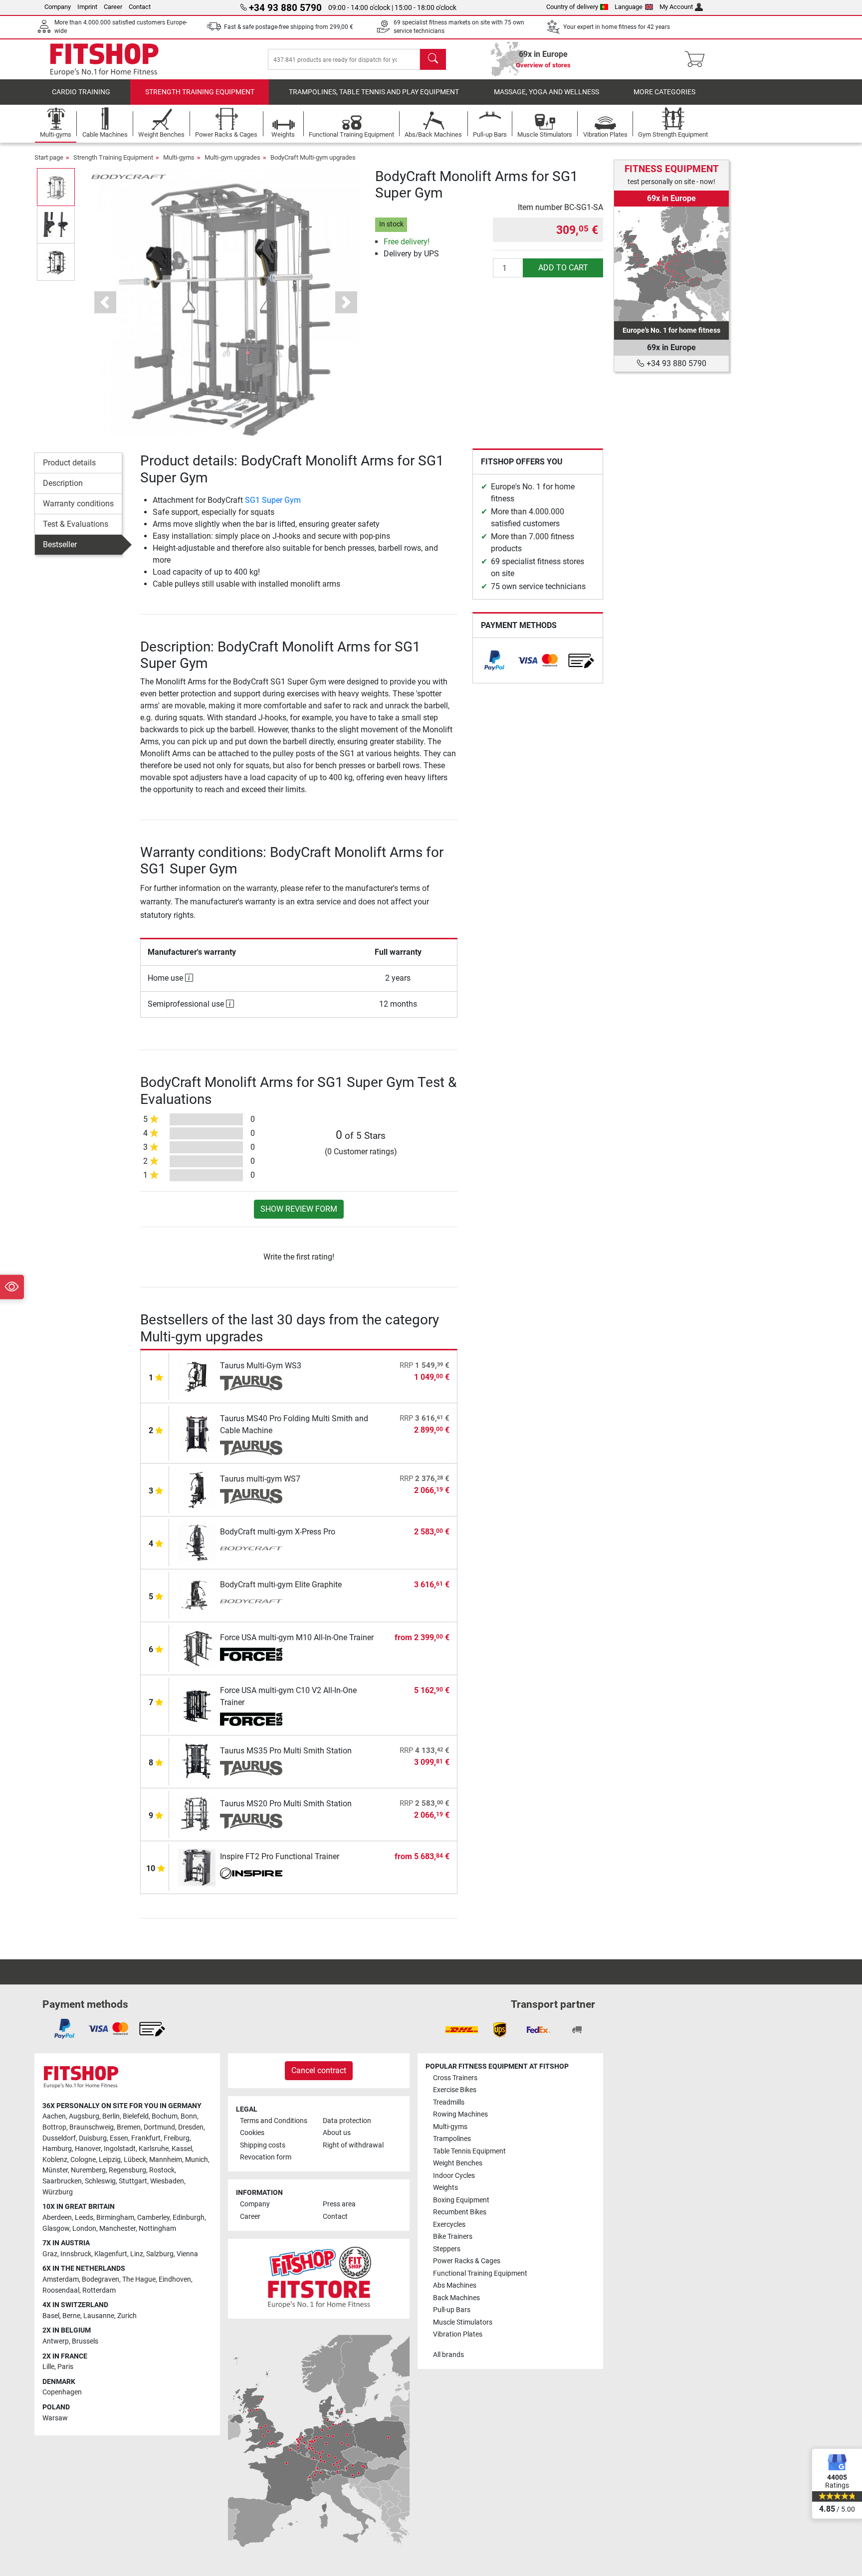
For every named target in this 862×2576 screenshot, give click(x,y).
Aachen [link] (54, 2116)
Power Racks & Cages (467, 2261)
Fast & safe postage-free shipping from (289, 27)
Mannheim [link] (166, 2160)
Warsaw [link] (55, 2418)
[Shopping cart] (698, 59)
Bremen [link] (129, 2127)
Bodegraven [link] (101, 2279)
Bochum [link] (165, 2116)
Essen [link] (119, 2138)
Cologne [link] (83, 2160)
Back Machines (456, 2298)
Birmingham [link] (115, 2218)
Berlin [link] (111, 2116)
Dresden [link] (191, 2127)
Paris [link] (65, 2367)
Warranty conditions (78, 504)
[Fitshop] (104, 59)
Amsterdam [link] (61, 2279)
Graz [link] (50, 2254)
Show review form (299, 1209)
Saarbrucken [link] (62, 2181)
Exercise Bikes (455, 2090)
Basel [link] (51, 2316)
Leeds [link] (84, 2218)
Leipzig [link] (110, 2160)
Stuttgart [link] (133, 2181)
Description (63, 483)
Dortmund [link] (159, 2127)
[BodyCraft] (129, 176)
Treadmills (449, 2102)
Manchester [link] (117, 2229)
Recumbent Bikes (460, 2212)
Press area (339, 2204)
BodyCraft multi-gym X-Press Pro (278, 1532)
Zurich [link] (127, 2316)
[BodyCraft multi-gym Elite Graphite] (197, 1595)
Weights (445, 2188)
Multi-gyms (179, 157)
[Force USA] (251, 1655)
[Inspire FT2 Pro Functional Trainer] (197, 1867)
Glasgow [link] (56, 2229)
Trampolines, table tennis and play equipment (374, 92)
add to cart (563, 268)
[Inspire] (251, 1874)
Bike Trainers (453, 2237)
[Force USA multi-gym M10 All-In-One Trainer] (197, 1648)
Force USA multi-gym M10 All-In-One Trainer (297, 1637)
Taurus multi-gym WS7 (260, 1479)
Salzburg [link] (160, 2254)
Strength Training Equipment (200, 92)
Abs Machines (455, 2285)
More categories (664, 92)
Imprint (87, 7)
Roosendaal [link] (61, 2290)
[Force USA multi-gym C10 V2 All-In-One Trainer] (197, 1705)
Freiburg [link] (177, 2138)
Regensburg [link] (127, 2170)
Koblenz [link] (55, 2160)
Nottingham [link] (157, 2229)
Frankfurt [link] (146, 2138)
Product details (69, 463)
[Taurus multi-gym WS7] (197, 1489)
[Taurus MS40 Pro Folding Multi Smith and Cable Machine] (197, 1433)
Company (58, 7)
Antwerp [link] (56, 2341)
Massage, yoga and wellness (546, 92)
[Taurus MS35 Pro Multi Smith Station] (197, 1761)
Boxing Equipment (461, 2200)
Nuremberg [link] (88, 2170)
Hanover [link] (88, 2149)
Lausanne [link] (99, 2316)
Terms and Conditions (274, 2121)
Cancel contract (319, 2070)
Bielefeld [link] (136, 2116)
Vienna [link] (187, 2254)
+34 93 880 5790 (675, 363)
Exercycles (449, 2225)
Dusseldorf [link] (59, 2138)
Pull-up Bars (452, 2310)
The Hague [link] (139, 2279)
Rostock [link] (162, 2170)
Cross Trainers (455, 2078)
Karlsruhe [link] (154, 2149)
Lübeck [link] (135, 2160)
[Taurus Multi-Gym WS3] (197, 1376)
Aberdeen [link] (57, 2218)
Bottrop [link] (54, 2127)
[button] (56, 187)
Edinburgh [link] (189, 2218)
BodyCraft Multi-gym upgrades (313, 157)
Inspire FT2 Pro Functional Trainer (280, 1856)
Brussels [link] (85, 2341)
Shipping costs (263, 2145)
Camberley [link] (153, 2218)
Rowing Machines (460, 2114)
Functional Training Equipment (480, 2273)
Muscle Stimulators (463, 2322)
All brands (448, 2355)
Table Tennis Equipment (469, 2151)
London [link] (84, 2229)
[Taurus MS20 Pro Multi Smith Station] (197, 1814)
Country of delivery (572, 7)
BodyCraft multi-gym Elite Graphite (281, 1585)
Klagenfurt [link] (111, 2254)
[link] (494, 660)
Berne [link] (71, 2316)
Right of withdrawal (353, 2145)
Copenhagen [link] (62, 2392)
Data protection (347, 2121)
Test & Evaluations (76, 524)
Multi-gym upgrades (232, 157)
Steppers (447, 2249)
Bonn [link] (189, 2116)
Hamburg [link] (57, 2149)
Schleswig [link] (100, 2181)
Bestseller (60, 544)
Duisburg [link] (93, 2138)
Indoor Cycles (454, 2176)
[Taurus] (251, 1383)
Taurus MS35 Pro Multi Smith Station (286, 1751)
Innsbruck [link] (76, 2254)
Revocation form (266, 2157)
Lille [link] (48, 2367)
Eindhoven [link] (175, 2279)
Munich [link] (197, 2160)
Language (629, 7)
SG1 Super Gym (273, 500)
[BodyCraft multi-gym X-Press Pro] (197, 1542)
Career (113, 7)
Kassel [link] (182, 2149)
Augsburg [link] (84, 2116)
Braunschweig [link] (92, 2127)
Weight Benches (458, 2163)
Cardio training (81, 92)
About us (337, 2133)
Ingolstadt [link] (120, 2149)
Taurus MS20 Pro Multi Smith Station (286, 1804)
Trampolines (452, 2139)
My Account (676, 7)
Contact (140, 7)
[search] (433, 59)
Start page (49, 157)
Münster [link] (55, 2170)
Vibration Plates (458, 2334)
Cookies (252, 2133)
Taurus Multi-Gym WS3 (261, 1366)
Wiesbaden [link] (167, 2181)
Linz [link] (137, 2254)
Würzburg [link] (58, 2192)
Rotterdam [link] (99, 2290)
